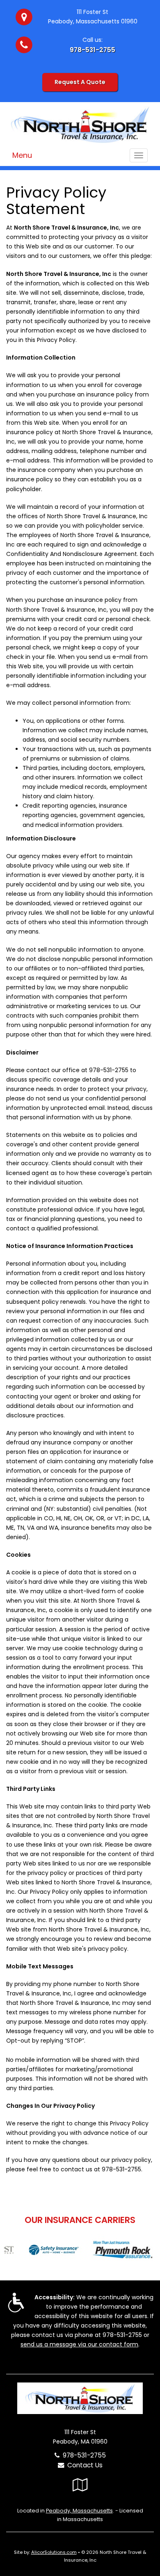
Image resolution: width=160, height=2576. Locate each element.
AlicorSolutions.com (54, 2552)
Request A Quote (80, 82)
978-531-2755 (93, 50)
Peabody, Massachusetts (79, 2511)
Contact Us (83, 2465)
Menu (22, 155)
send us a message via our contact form (79, 2344)
